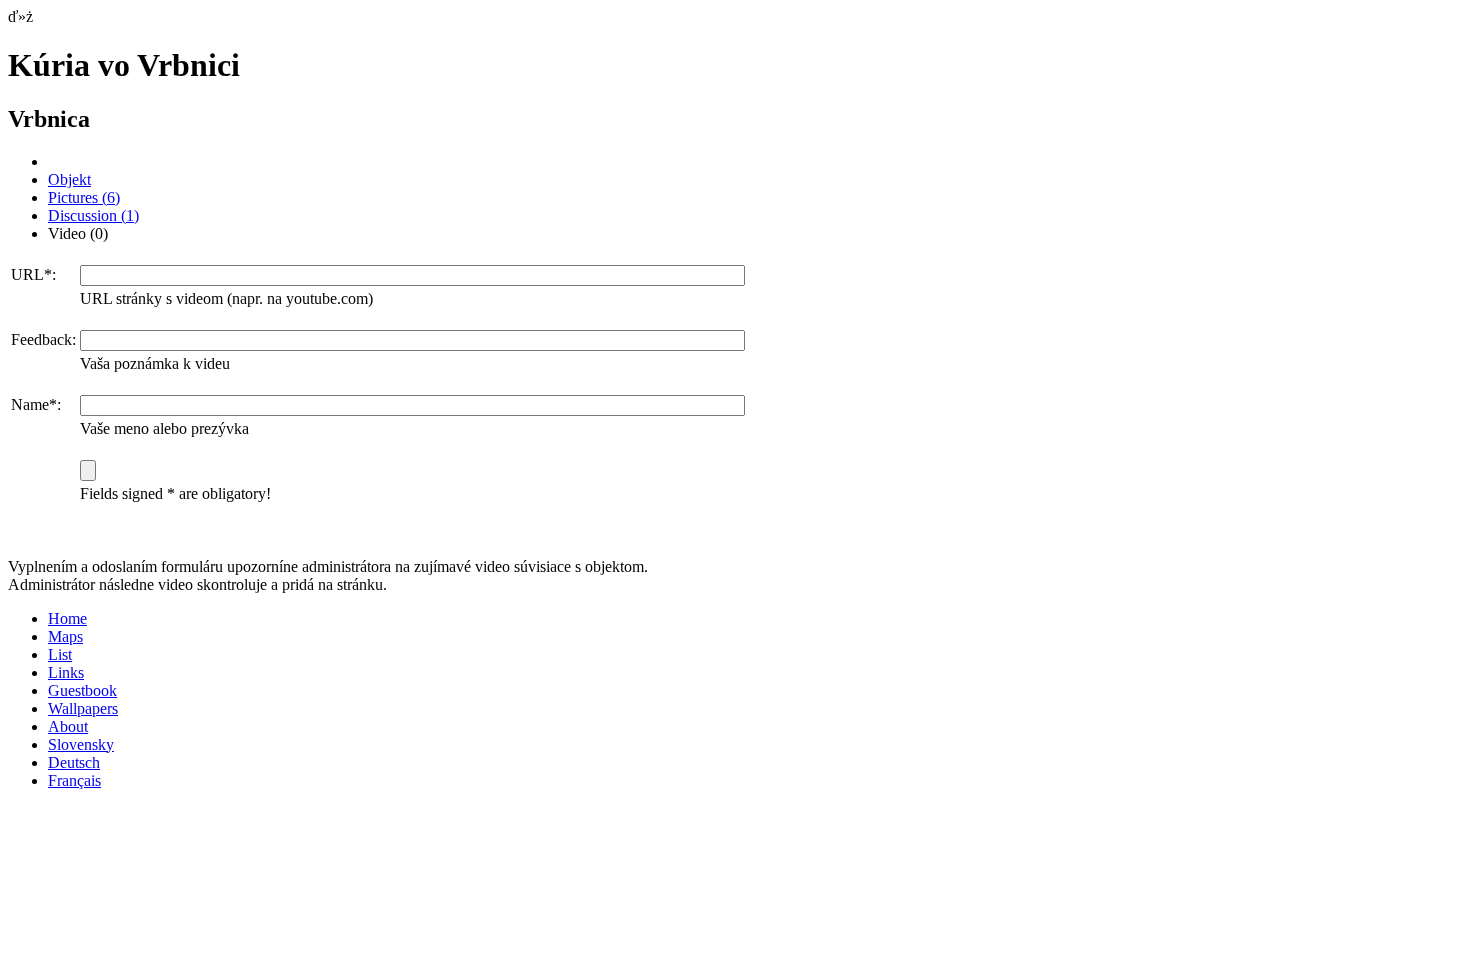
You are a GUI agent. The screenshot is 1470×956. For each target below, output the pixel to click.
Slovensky (81, 744)
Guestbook (82, 690)
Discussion (93, 215)
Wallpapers (83, 708)
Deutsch (74, 762)
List (60, 654)
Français (74, 780)
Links (66, 672)
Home (67, 618)
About (68, 726)
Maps (65, 636)
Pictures (84, 197)
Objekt (69, 179)
